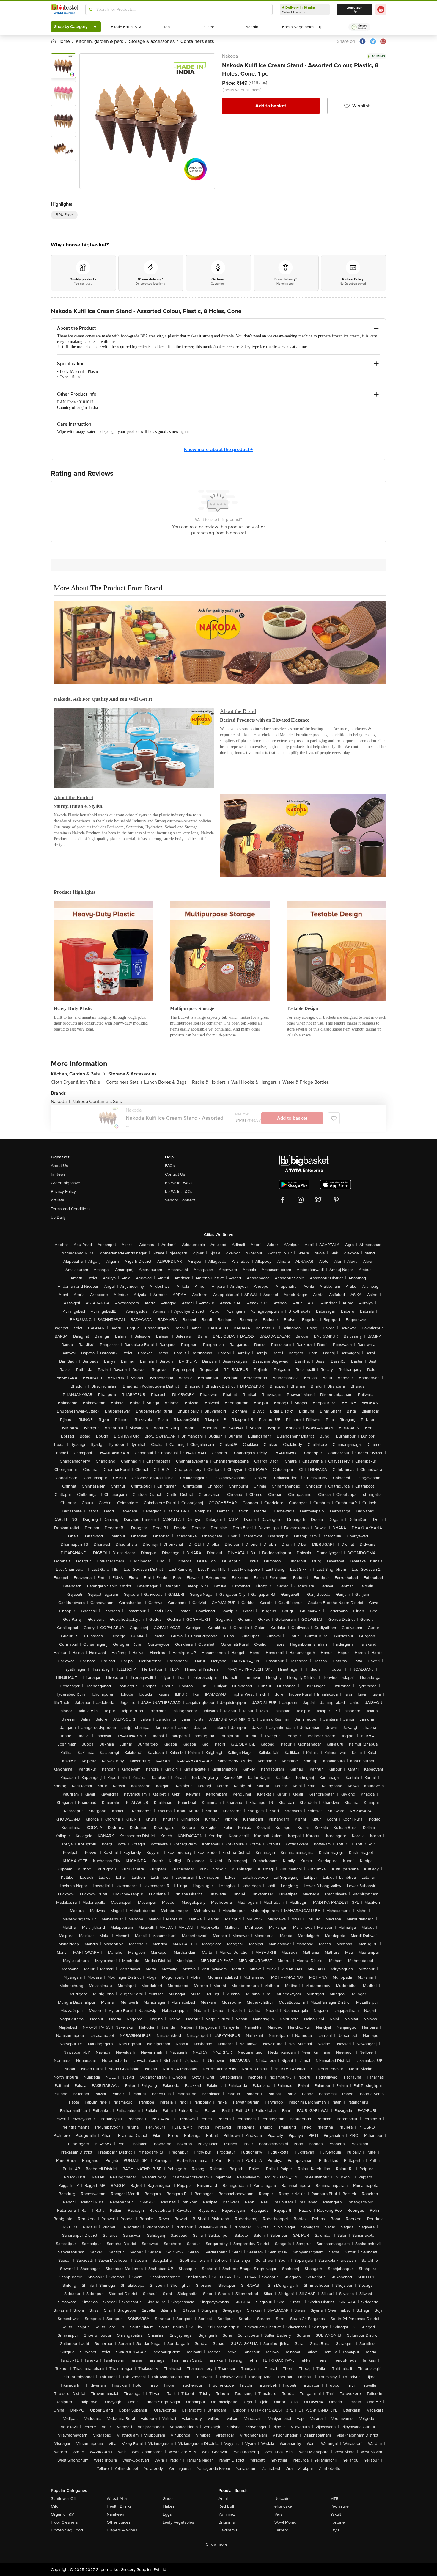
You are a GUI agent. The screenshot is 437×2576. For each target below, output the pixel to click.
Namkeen (115, 2514)
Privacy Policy (63, 1192)
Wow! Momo (285, 2522)
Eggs (167, 2514)
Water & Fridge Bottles (306, 1082)
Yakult (336, 2514)
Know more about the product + (218, 450)
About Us (59, 1166)
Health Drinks (119, 2506)
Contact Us (175, 1174)
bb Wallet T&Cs (179, 1192)
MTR (334, 2499)
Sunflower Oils (64, 2499)
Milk (54, 2506)
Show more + (218, 2544)
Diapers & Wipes (122, 2530)
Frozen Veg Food (67, 2530)
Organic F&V (62, 2514)
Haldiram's (228, 2530)
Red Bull (226, 2506)
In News (58, 1174)
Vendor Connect (180, 1200)
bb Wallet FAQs (179, 1183)
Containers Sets (124, 1082)
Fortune (338, 2522)
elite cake (283, 2506)
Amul (223, 2499)
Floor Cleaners (64, 2522)
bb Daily (58, 1217)
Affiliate (58, 1200)
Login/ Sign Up (355, 10)
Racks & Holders (210, 1082)
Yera (278, 2514)
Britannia (227, 2522)
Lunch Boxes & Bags (167, 1082)
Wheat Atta (117, 2499)
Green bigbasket (66, 1183)
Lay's (335, 2530)
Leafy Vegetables (178, 2522)
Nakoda (230, 56)
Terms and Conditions (71, 1209)
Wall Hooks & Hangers (256, 1082)
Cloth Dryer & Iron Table (77, 1082)
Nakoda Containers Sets (97, 1102)
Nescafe (282, 2499)
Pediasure (339, 2506)
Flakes (169, 2506)
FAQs (170, 1166)
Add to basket (271, 106)
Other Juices (119, 2522)
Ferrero (281, 2530)
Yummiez (227, 2514)
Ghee (168, 2499)
